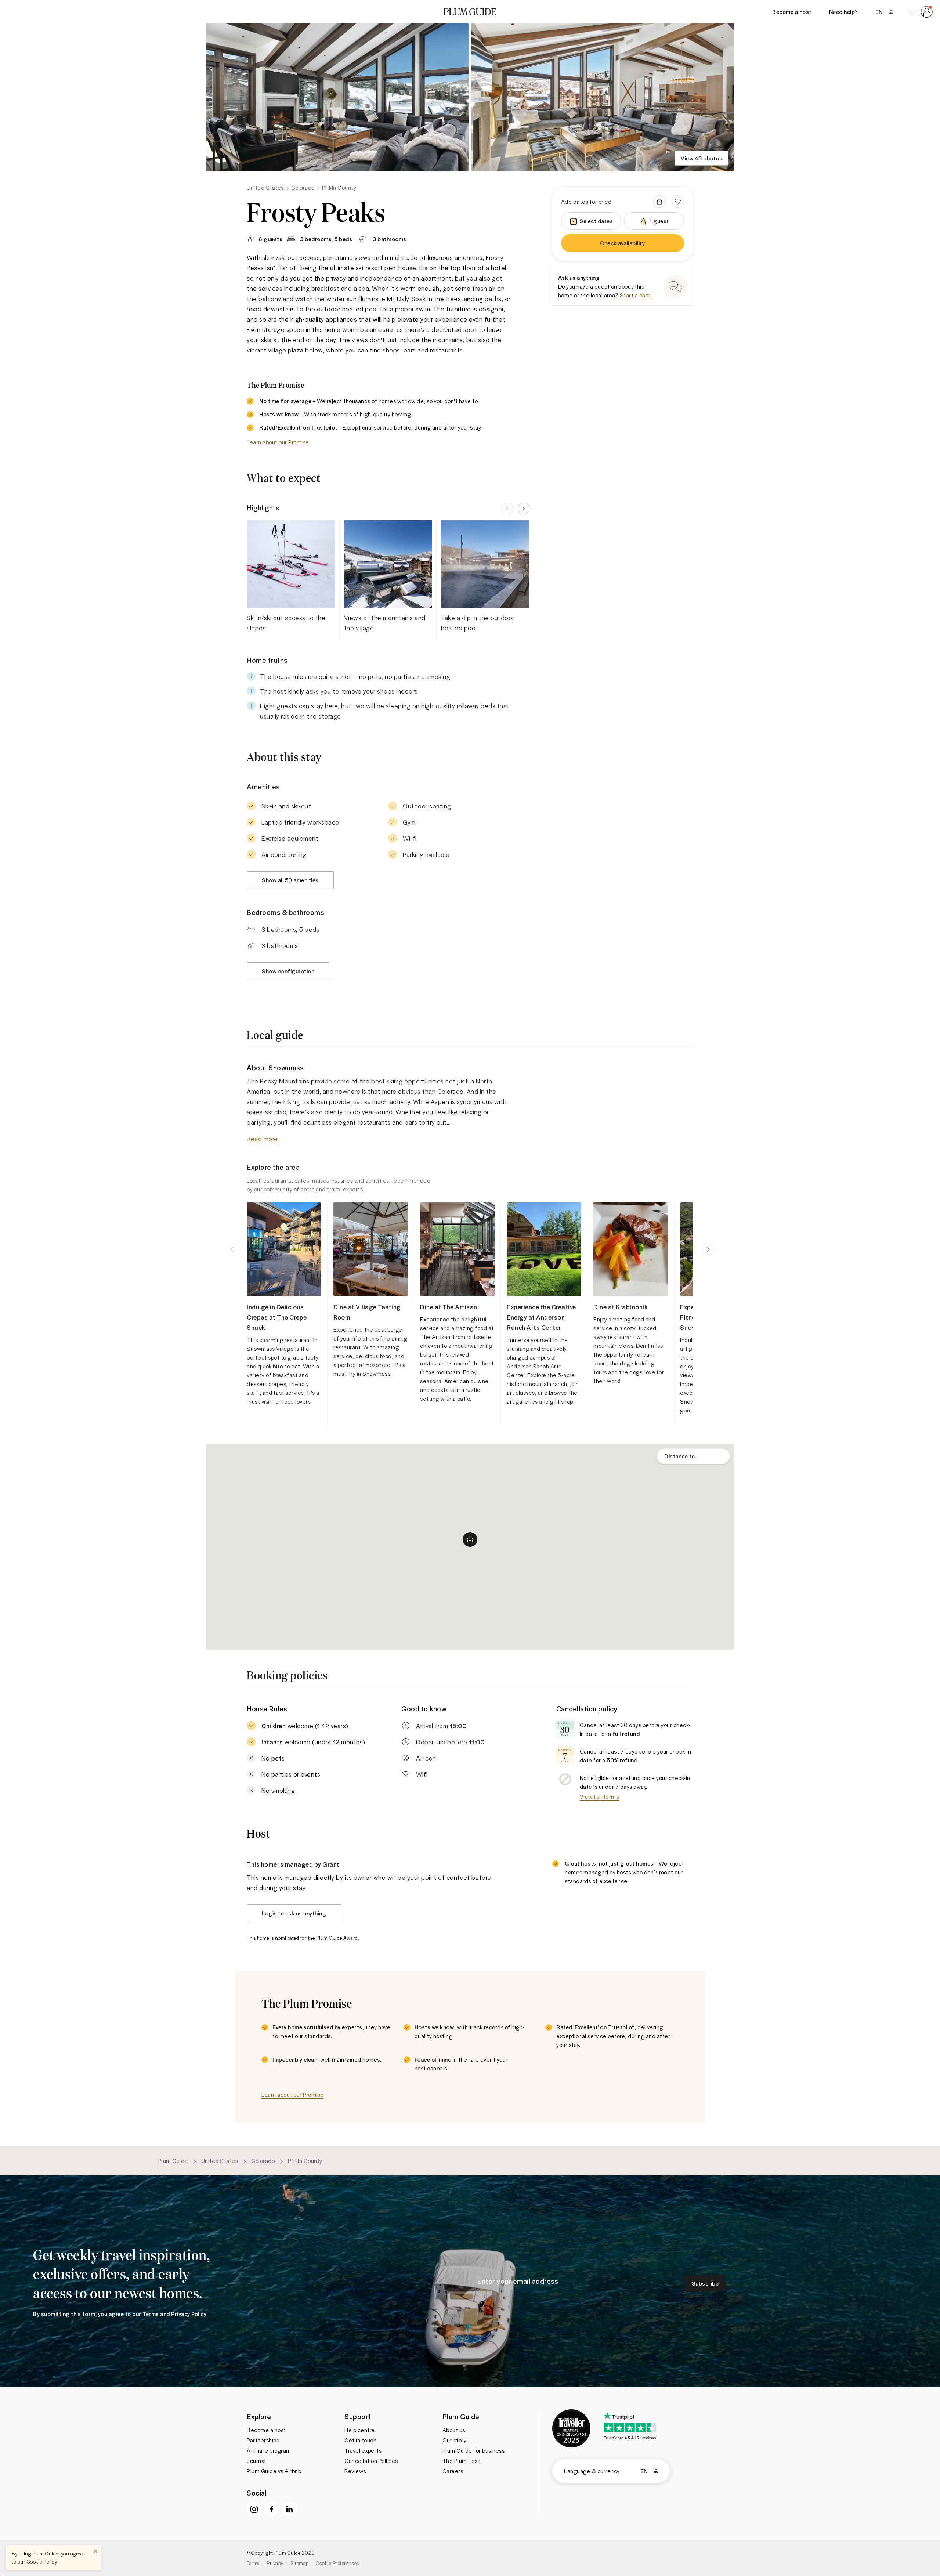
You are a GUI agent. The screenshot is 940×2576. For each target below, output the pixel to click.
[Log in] (919, 12)
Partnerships (263, 2440)
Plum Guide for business (474, 2450)
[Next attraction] (708, 1249)
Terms (253, 2563)
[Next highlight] (524, 509)
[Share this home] (659, 202)
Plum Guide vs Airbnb (274, 2471)
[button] (470, 12)
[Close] (95, 2551)
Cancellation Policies (371, 2461)
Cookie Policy (42, 2561)
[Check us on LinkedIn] (289, 2509)
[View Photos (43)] (337, 97)
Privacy (275, 2563)
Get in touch (360, 2440)
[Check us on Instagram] (254, 2509)
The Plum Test (461, 2461)
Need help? (843, 12)
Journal (256, 2461)
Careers (453, 2471)
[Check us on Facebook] (272, 2509)
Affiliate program (269, 2450)
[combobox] (693, 1456)
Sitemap (300, 2563)
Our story (455, 2440)
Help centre (360, 2430)
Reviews (355, 2471)
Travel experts (363, 2450)
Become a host (792, 12)
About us (454, 2430)
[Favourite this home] (678, 202)
